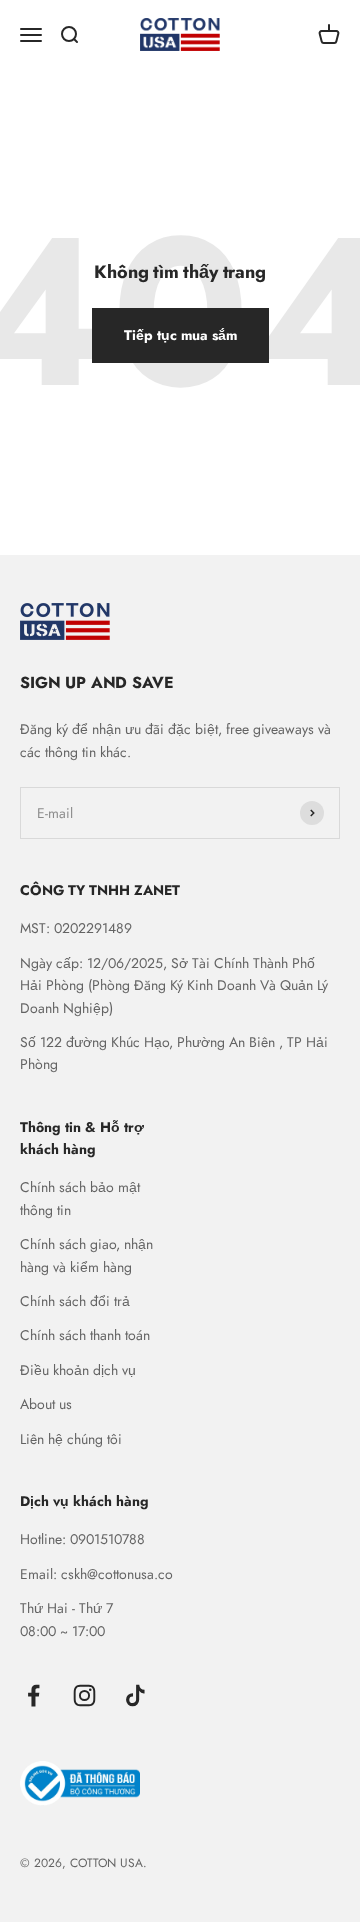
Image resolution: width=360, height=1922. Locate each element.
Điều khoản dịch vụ (78, 1370)
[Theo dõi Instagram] (84, 1695)
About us (46, 1404)
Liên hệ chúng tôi (71, 1439)
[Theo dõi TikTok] (135, 1695)
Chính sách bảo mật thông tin (80, 1198)
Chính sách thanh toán (85, 1335)
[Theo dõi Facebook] (33, 1695)
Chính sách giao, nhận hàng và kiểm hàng (86, 1255)
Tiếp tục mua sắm (180, 335)
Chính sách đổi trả (75, 1301)
